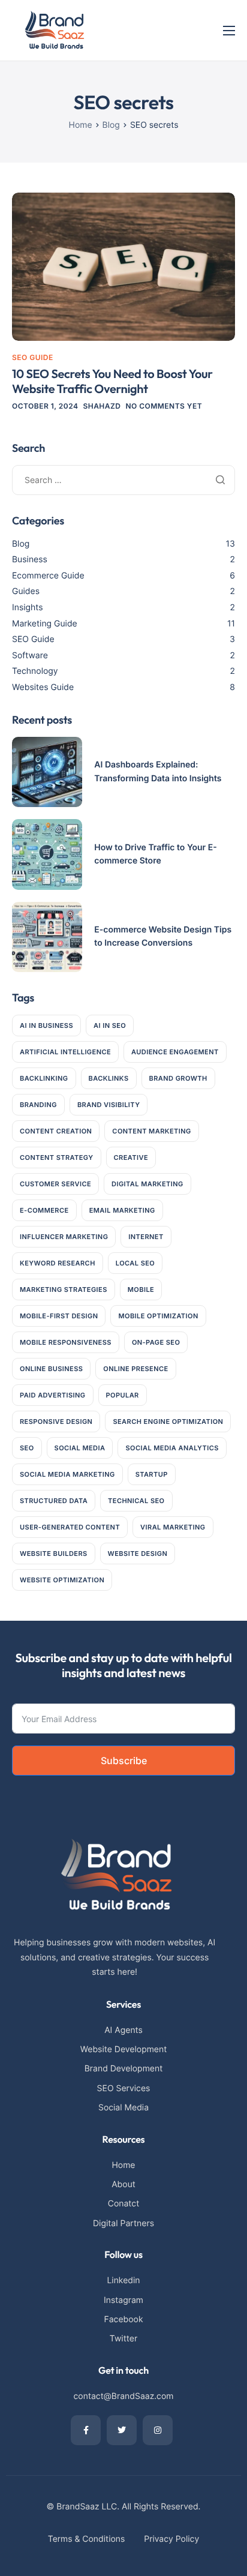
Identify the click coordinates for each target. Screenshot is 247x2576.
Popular (123, 1395)
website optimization (62, 1580)
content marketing (151, 1131)
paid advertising (53, 1395)
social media (80, 1448)
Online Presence (135, 1369)
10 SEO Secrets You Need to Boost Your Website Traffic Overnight (112, 382)
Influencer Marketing (64, 1237)
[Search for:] (123, 480)
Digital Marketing (147, 1184)
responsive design (56, 1422)
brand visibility (109, 1105)
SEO (27, 1448)
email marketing (122, 1210)
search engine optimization (168, 1422)
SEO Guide (33, 357)
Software (30, 656)
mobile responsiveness (66, 1342)
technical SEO (136, 1501)
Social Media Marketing (67, 1474)
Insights (28, 608)
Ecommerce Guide (48, 576)
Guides (26, 591)
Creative (131, 1157)
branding (38, 1105)
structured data (54, 1501)
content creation (56, 1131)
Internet (146, 1237)
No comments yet (164, 406)
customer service (55, 1184)
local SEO (135, 1263)
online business (51, 1369)
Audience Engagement (175, 1052)
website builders (54, 1554)
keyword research (58, 1263)
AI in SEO (110, 1025)
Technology (35, 671)
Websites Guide (43, 687)
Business (30, 560)
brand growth (178, 1078)
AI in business (46, 1025)
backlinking (44, 1078)
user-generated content (70, 1527)
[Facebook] (86, 2430)
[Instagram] (158, 2430)
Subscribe (124, 1761)
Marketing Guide (45, 624)
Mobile (141, 1290)
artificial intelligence (65, 1052)
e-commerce (44, 1210)
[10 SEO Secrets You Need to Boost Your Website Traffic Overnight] (123, 266)
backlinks (109, 1078)
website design (138, 1554)
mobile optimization (158, 1316)
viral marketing (173, 1527)
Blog (21, 544)
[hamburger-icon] (229, 31)
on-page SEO (156, 1342)
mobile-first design (59, 1316)
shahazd (102, 406)
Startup (152, 1474)
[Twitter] (122, 2430)
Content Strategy (57, 1157)
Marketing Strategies (64, 1290)
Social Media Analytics (172, 1448)
